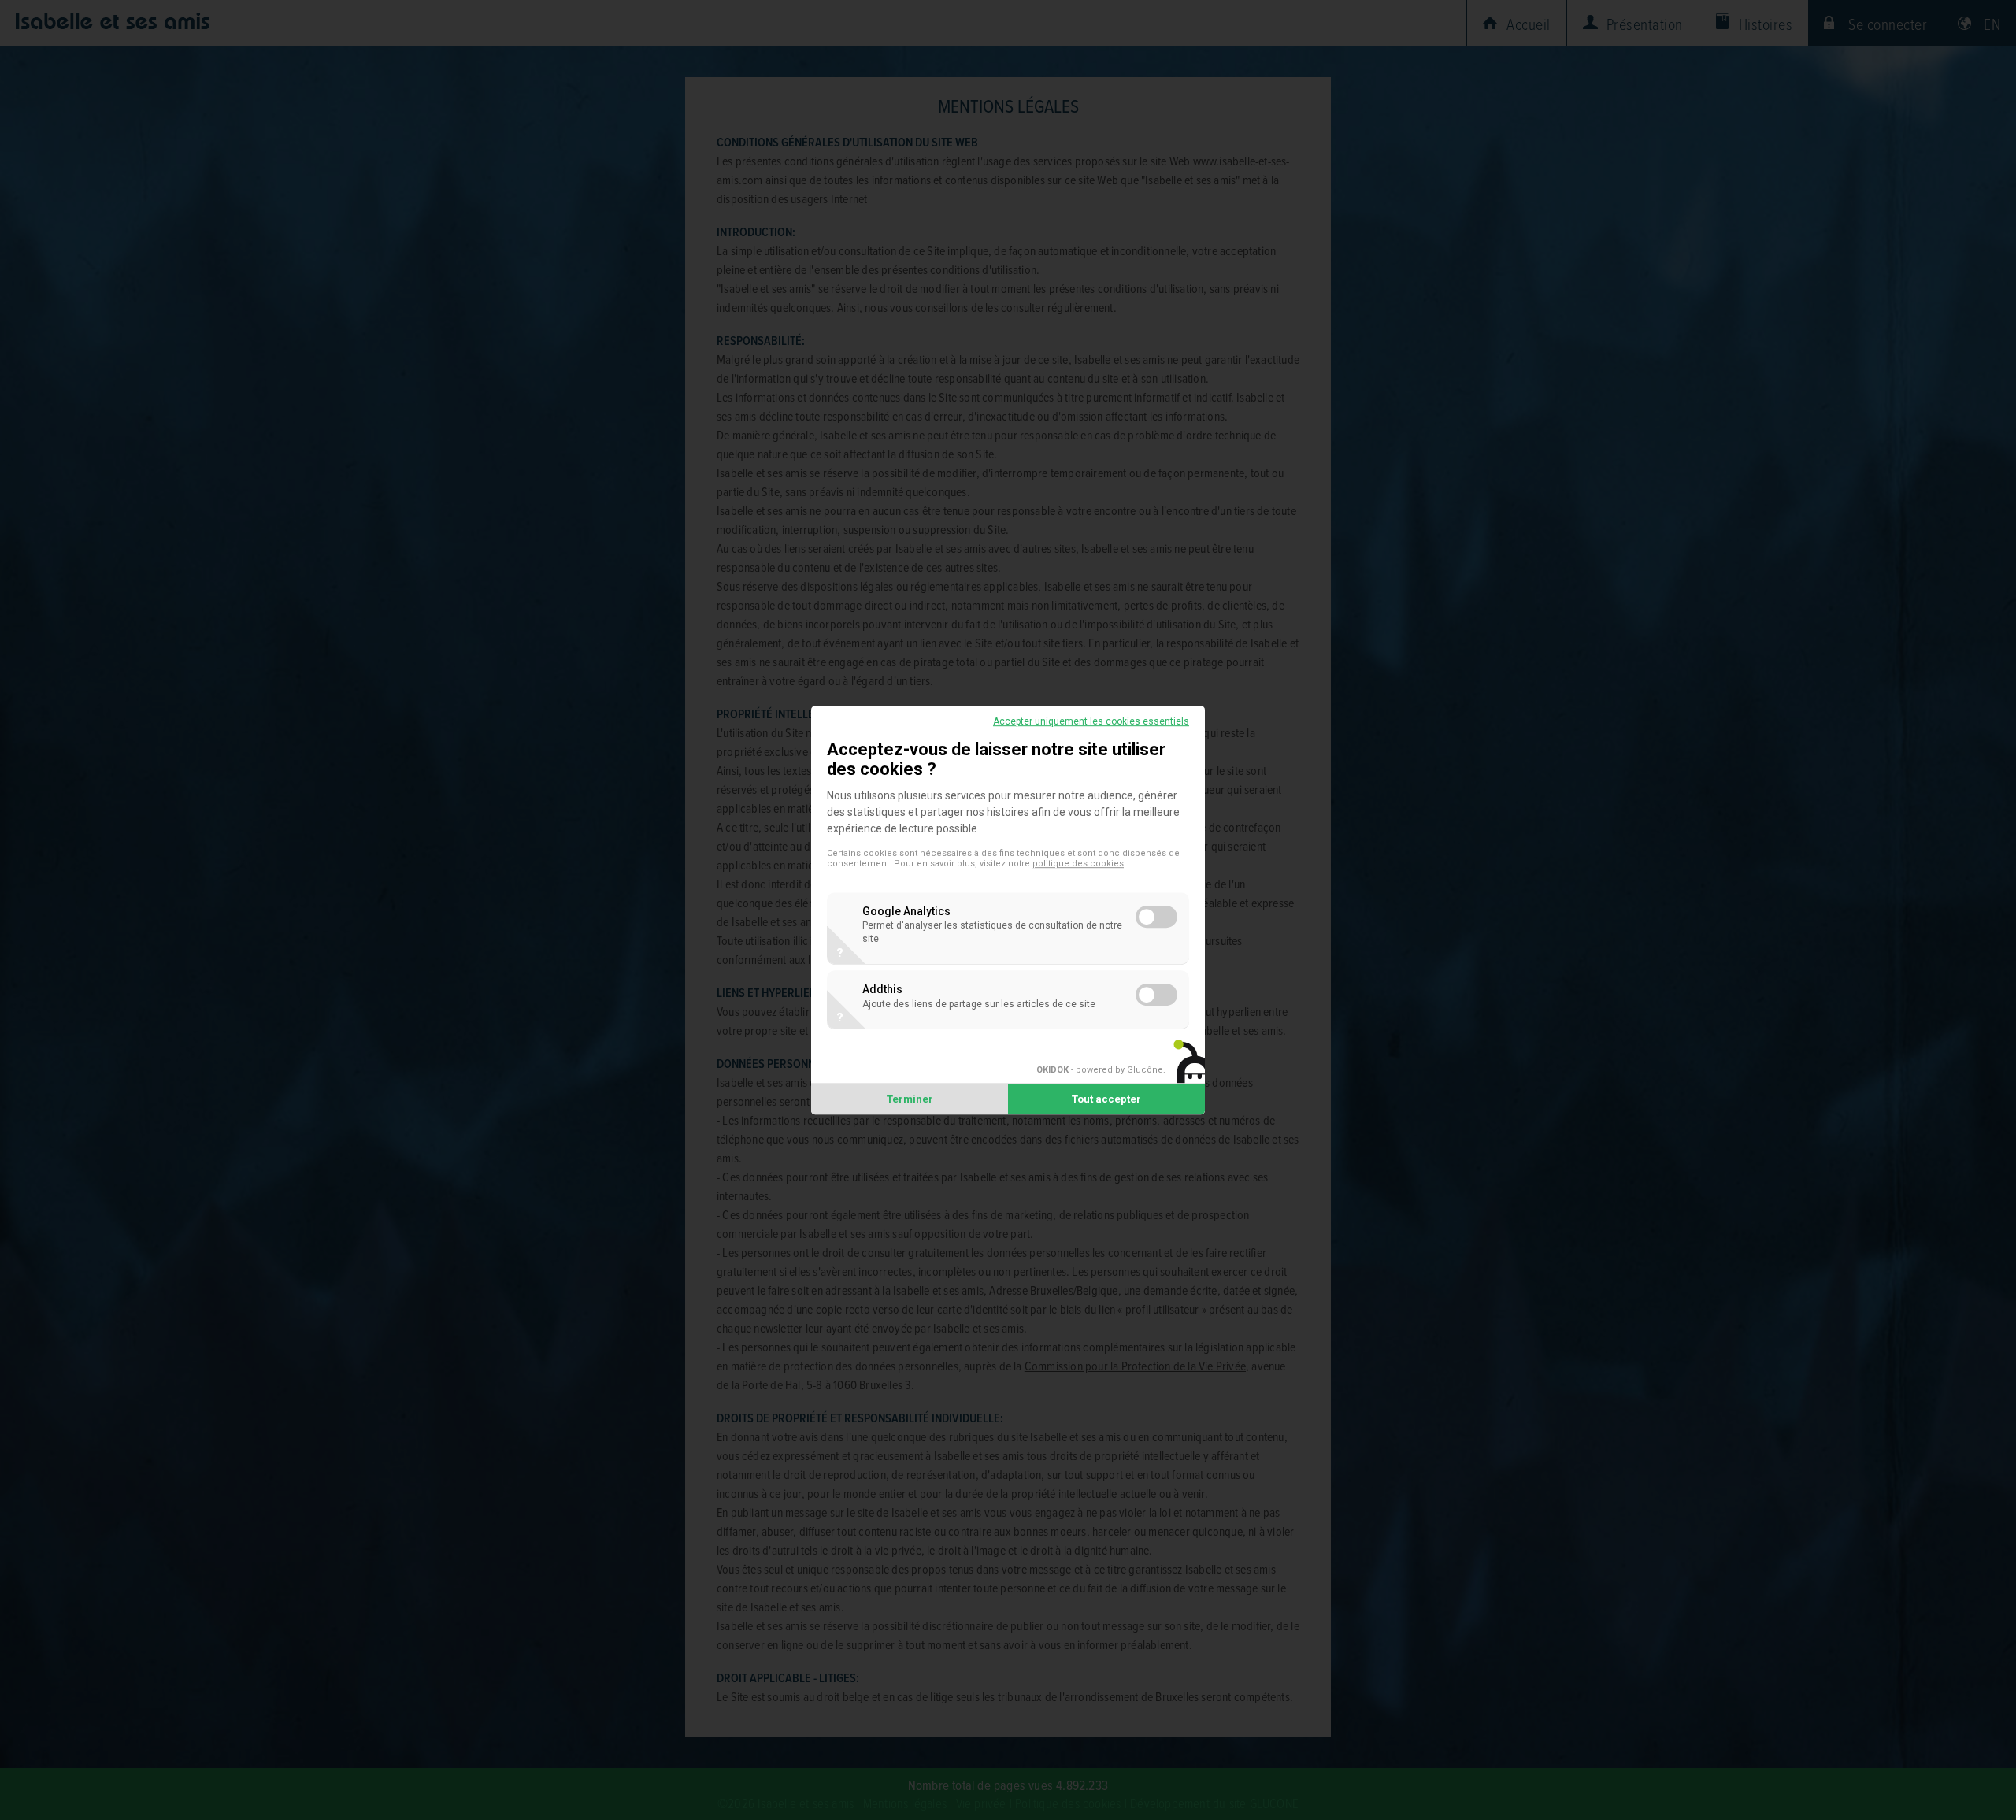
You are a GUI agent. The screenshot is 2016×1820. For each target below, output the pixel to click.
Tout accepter (1106, 1099)
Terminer (910, 1099)
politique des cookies (1078, 864)
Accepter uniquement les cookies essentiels (1091, 721)
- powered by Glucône (1100, 1070)
